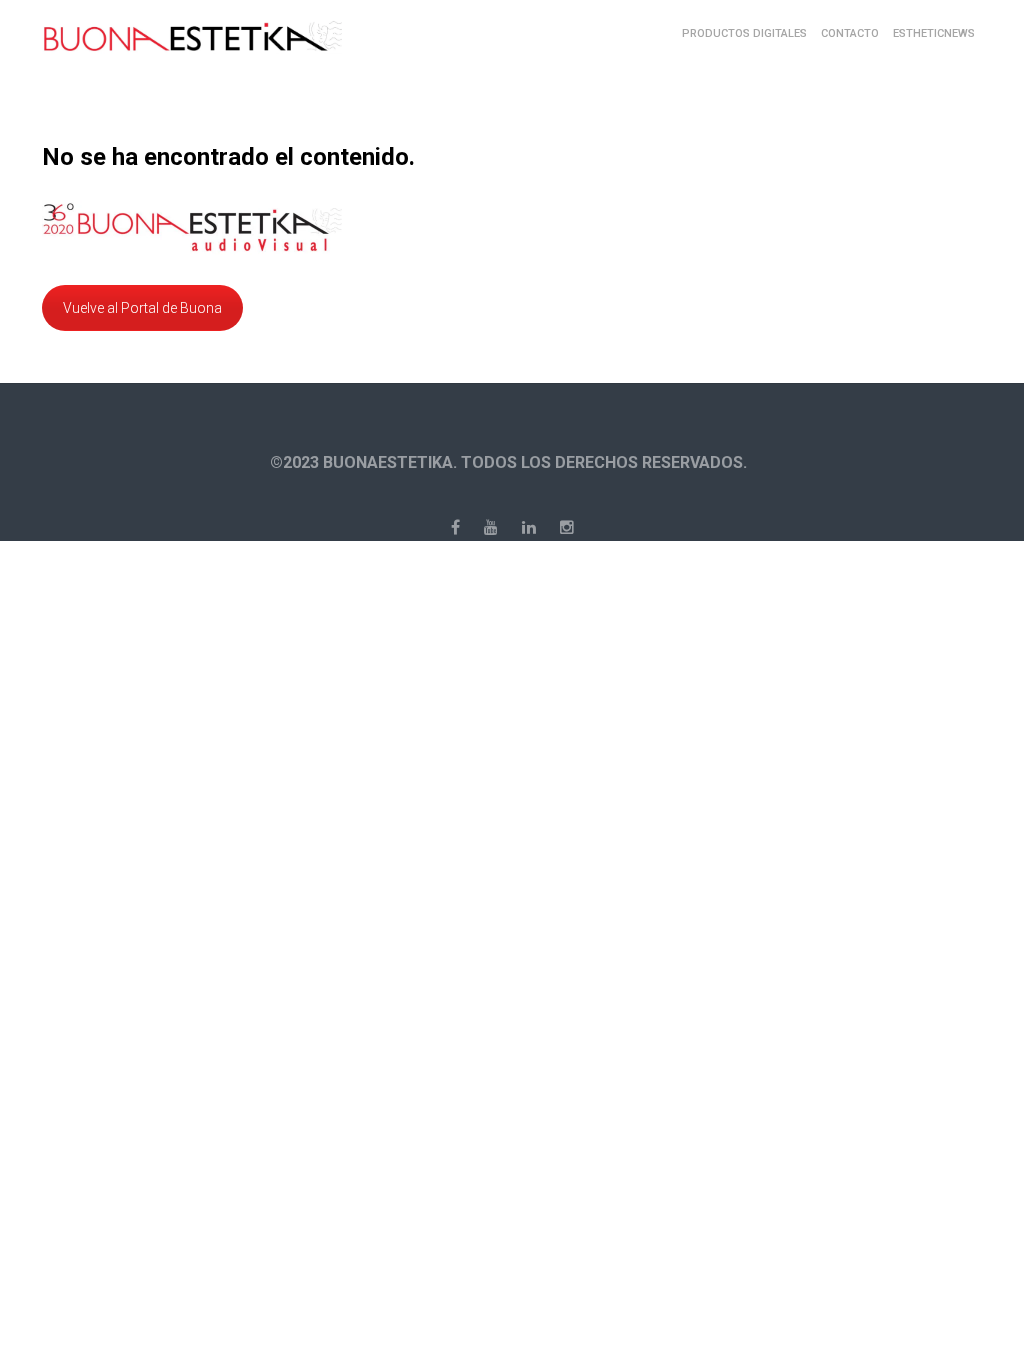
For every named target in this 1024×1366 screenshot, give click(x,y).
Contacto (850, 33)
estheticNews (934, 33)
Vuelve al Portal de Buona (142, 308)
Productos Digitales (744, 33)
